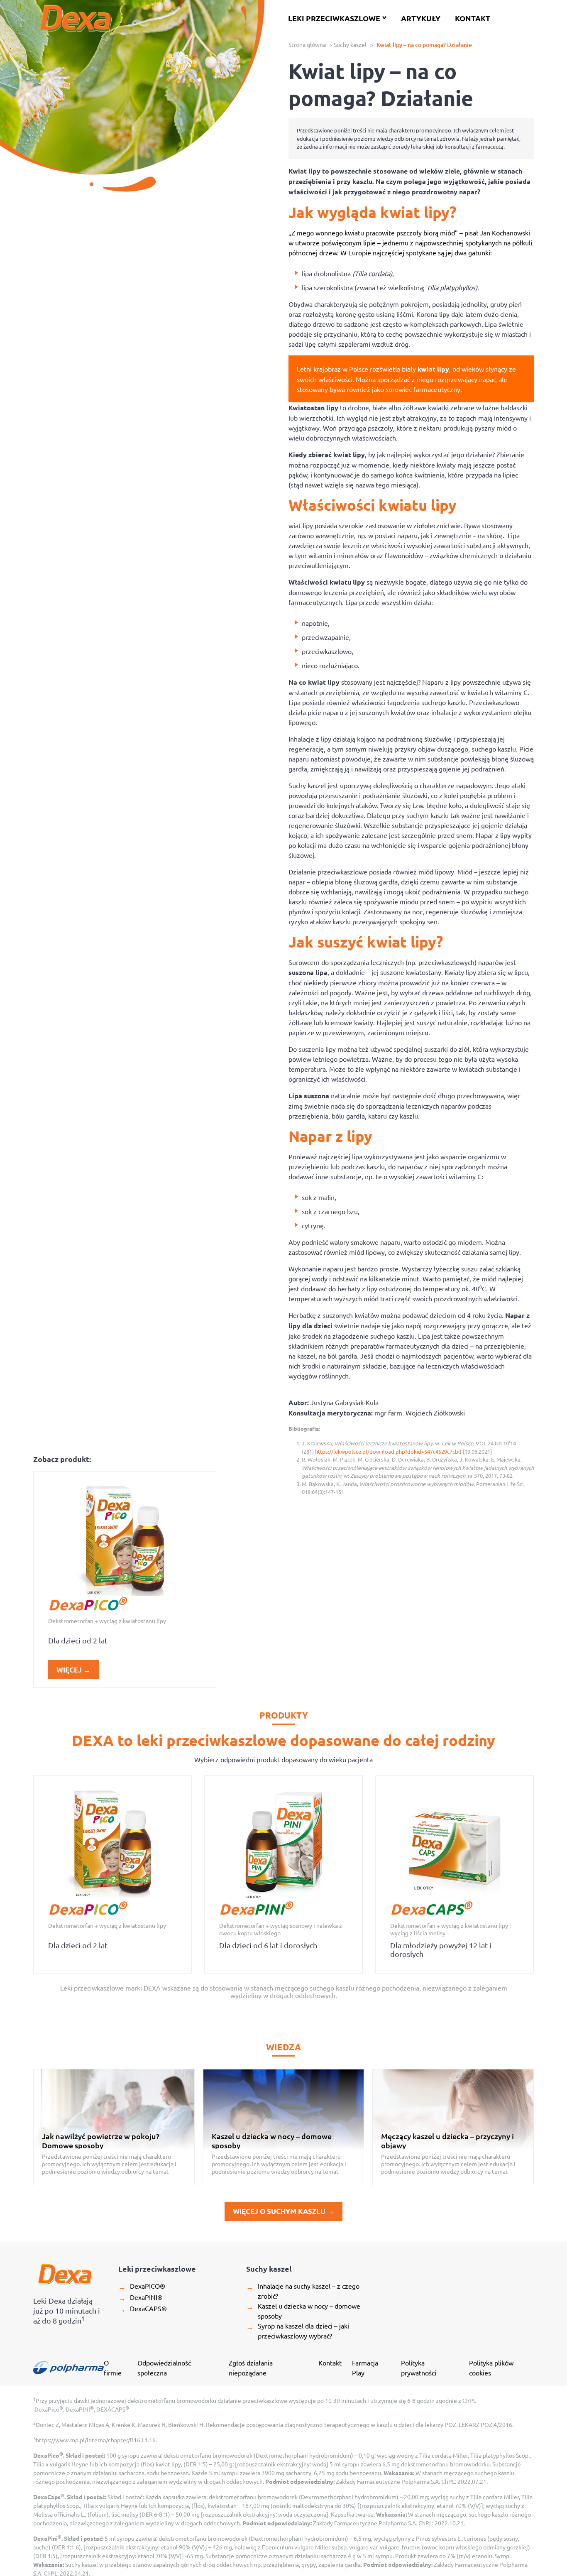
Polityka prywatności (419, 2368)
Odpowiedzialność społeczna (164, 2368)
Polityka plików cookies (491, 2368)
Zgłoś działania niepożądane (251, 2368)
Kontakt (473, 18)
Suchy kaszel (350, 44)
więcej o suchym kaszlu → (283, 2211)
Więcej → (73, 1670)
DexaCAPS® (143, 2309)
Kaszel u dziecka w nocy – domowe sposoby (303, 2311)
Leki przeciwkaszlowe (337, 18)
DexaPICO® (142, 2286)
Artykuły (421, 18)
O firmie (113, 2368)
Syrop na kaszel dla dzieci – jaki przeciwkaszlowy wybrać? (298, 2331)
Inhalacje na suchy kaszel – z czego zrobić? (303, 2291)
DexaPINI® (141, 2297)
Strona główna (307, 44)
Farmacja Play (365, 2368)
